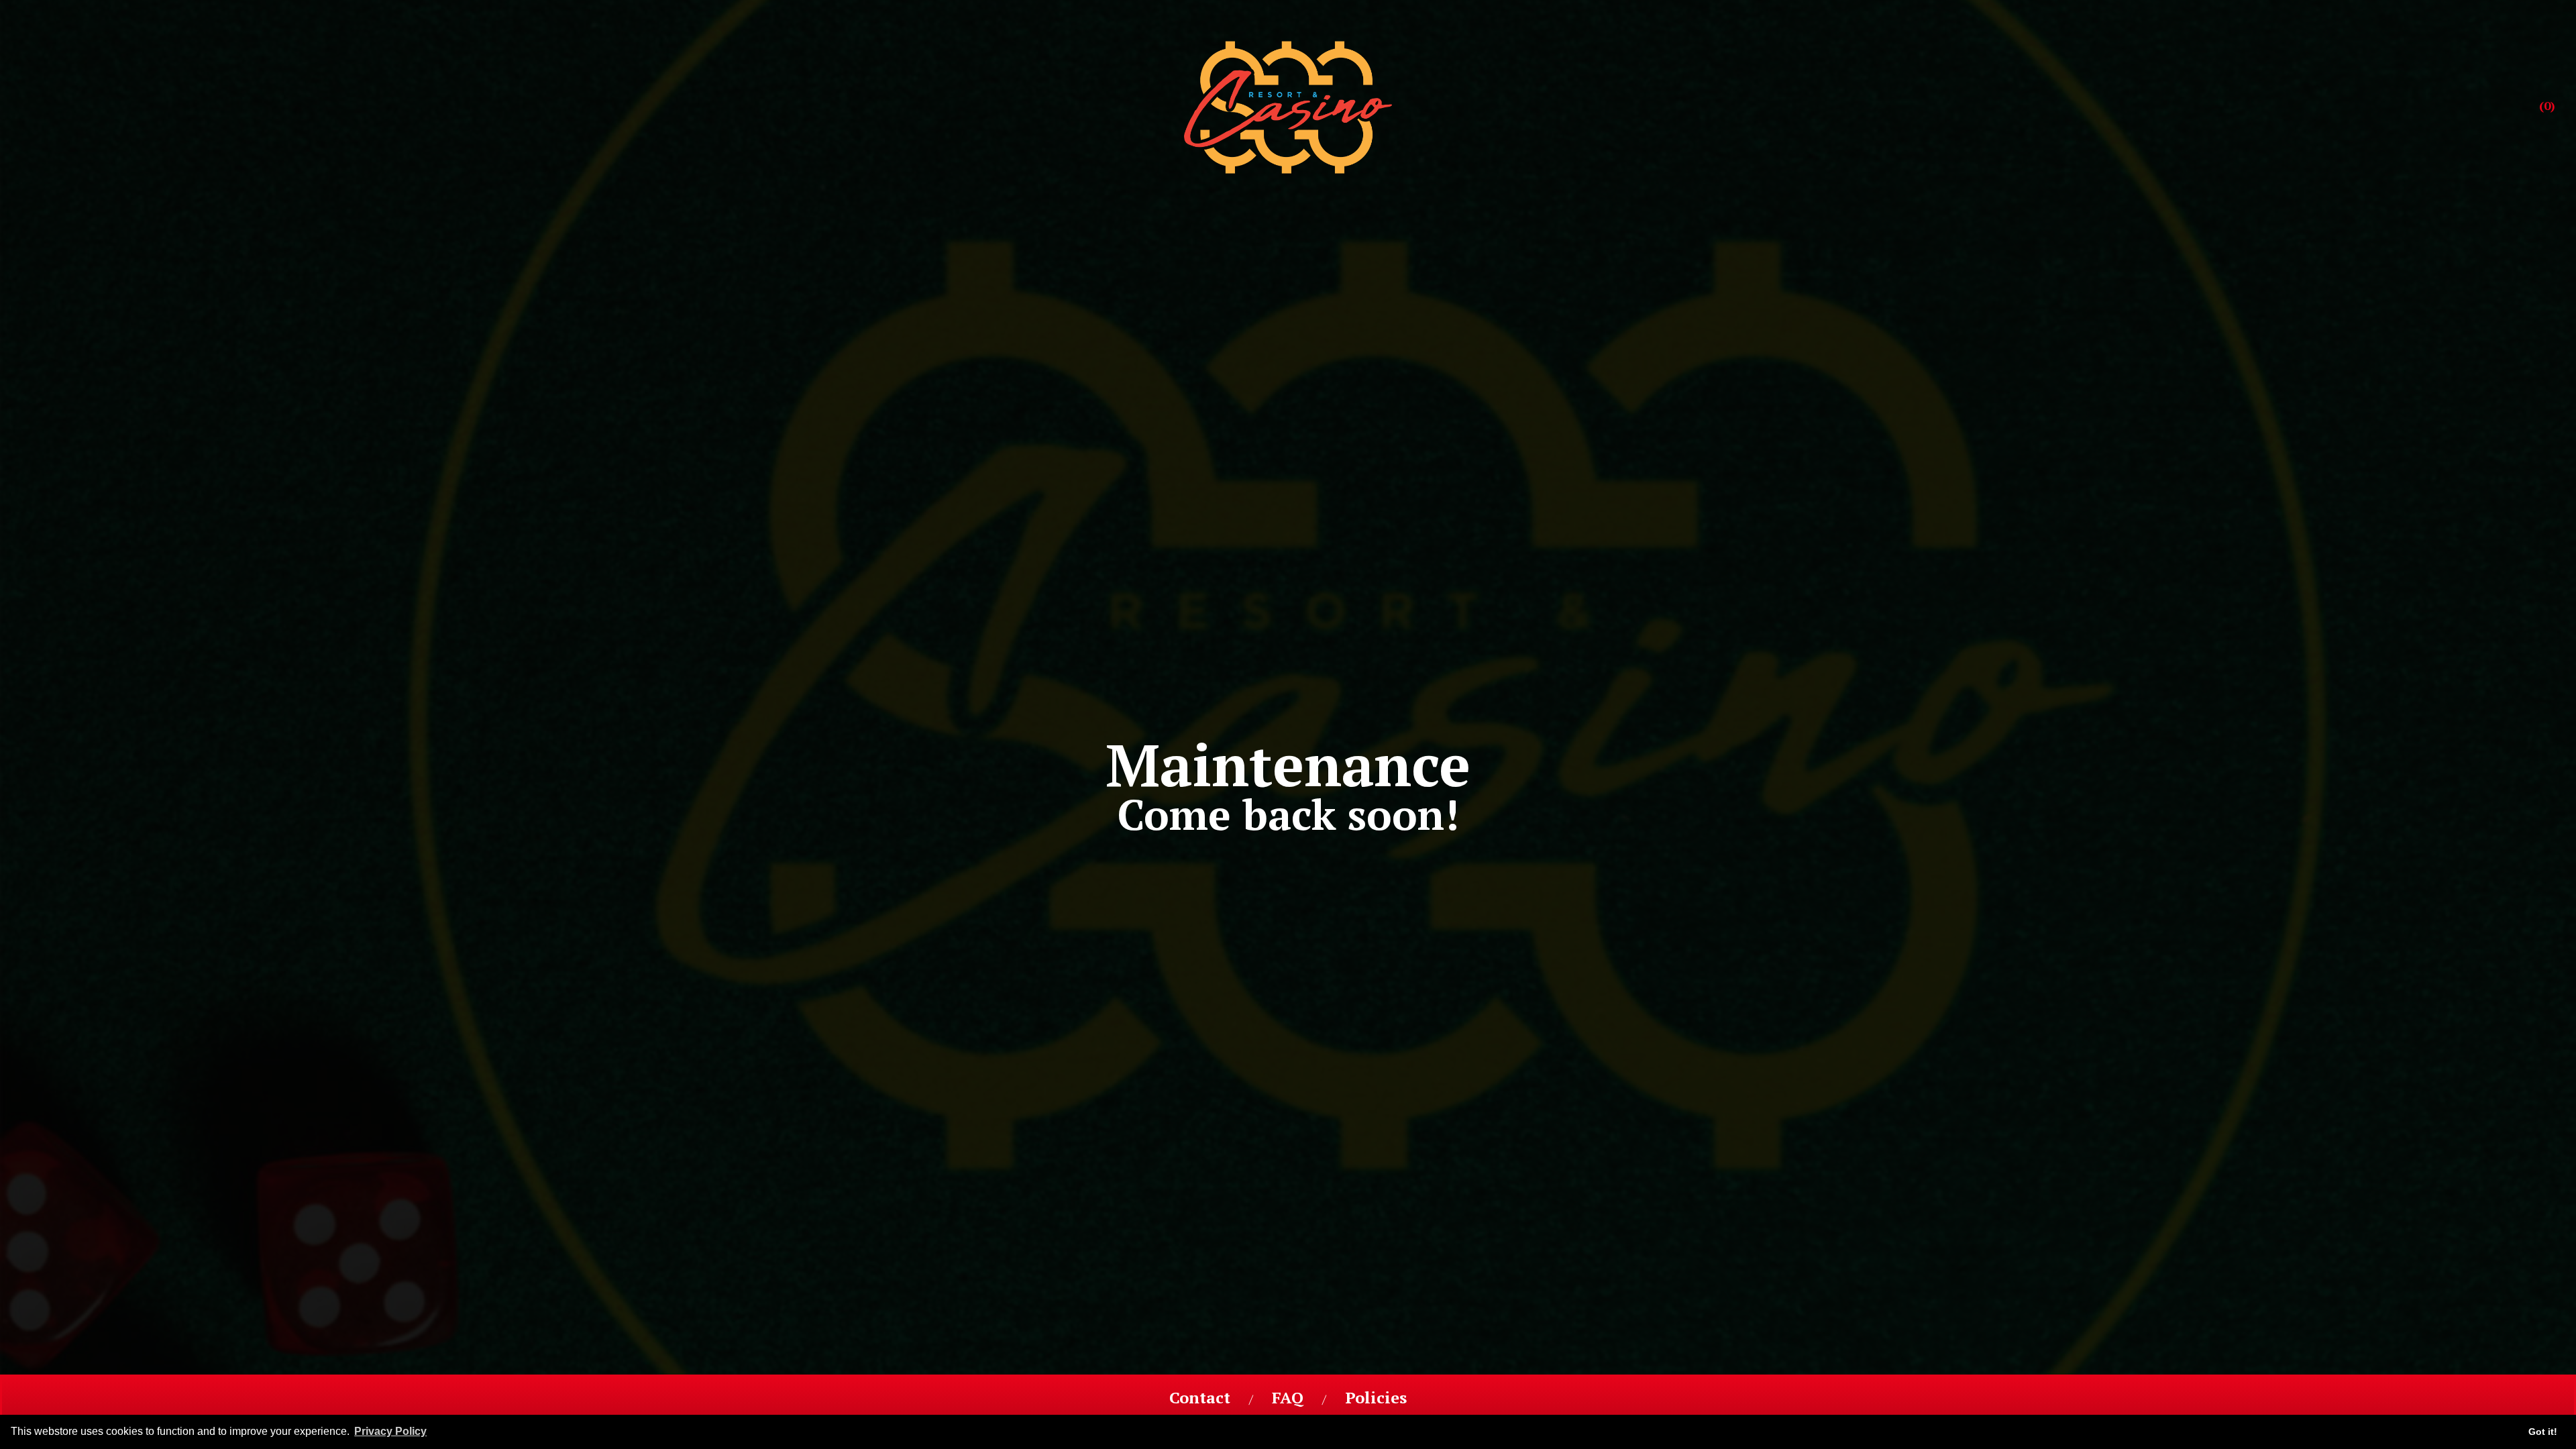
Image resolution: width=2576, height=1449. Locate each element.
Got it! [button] (2543, 1432)
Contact (1200, 1399)
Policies (1376, 1399)
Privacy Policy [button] (390, 1431)
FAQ (1288, 1399)
